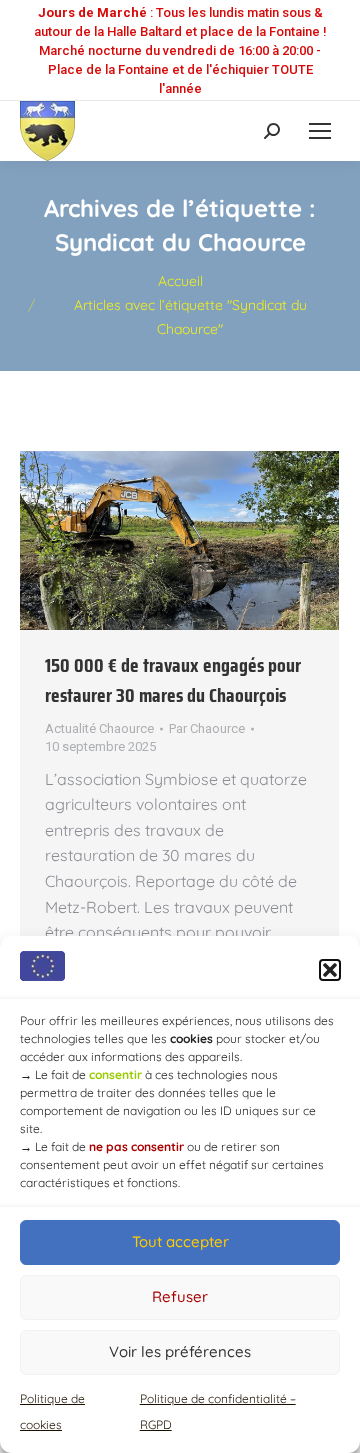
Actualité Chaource (99, 728)
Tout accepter (180, 1241)
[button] (330, 970)
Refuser (180, 1296)
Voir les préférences (180, 1351)
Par (207, 728)
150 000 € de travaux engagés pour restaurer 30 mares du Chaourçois (173, 680)
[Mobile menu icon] (320, 131)
